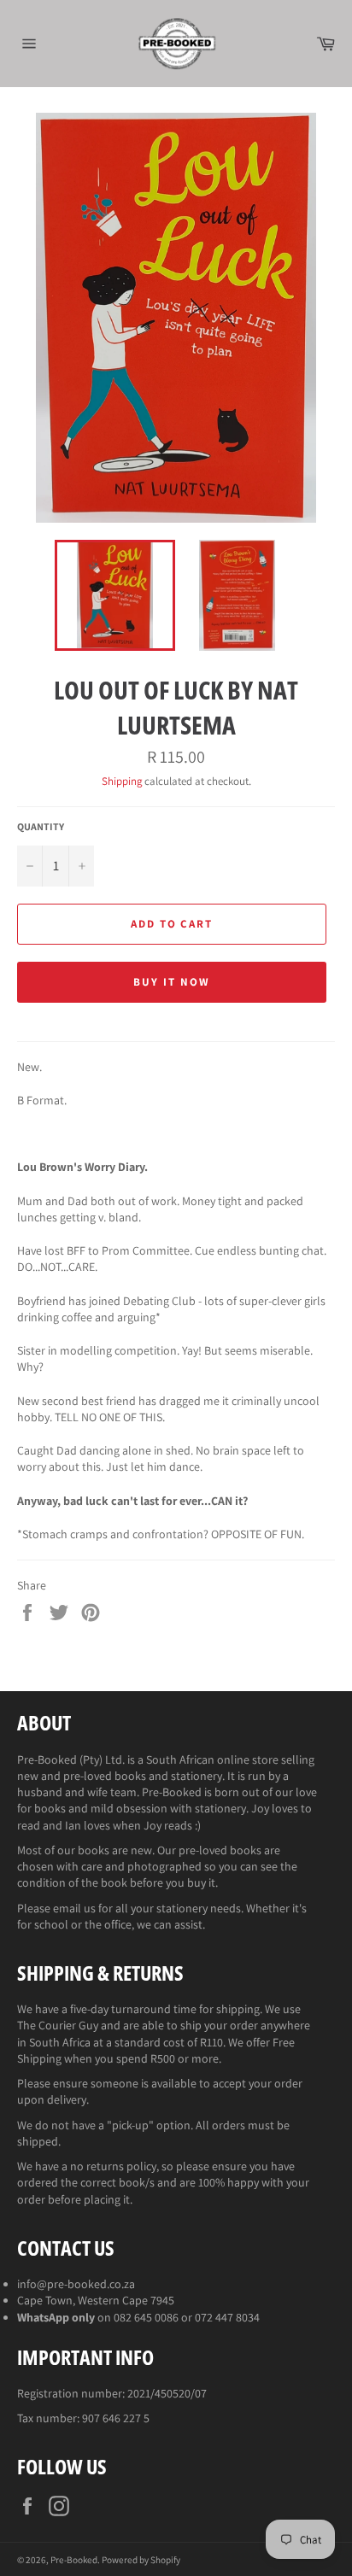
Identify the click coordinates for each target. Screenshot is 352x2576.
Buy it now (172, 982)
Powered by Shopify (141, 2560)
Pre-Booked (74, 2560)
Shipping (122, 781)
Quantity (41, 826)
